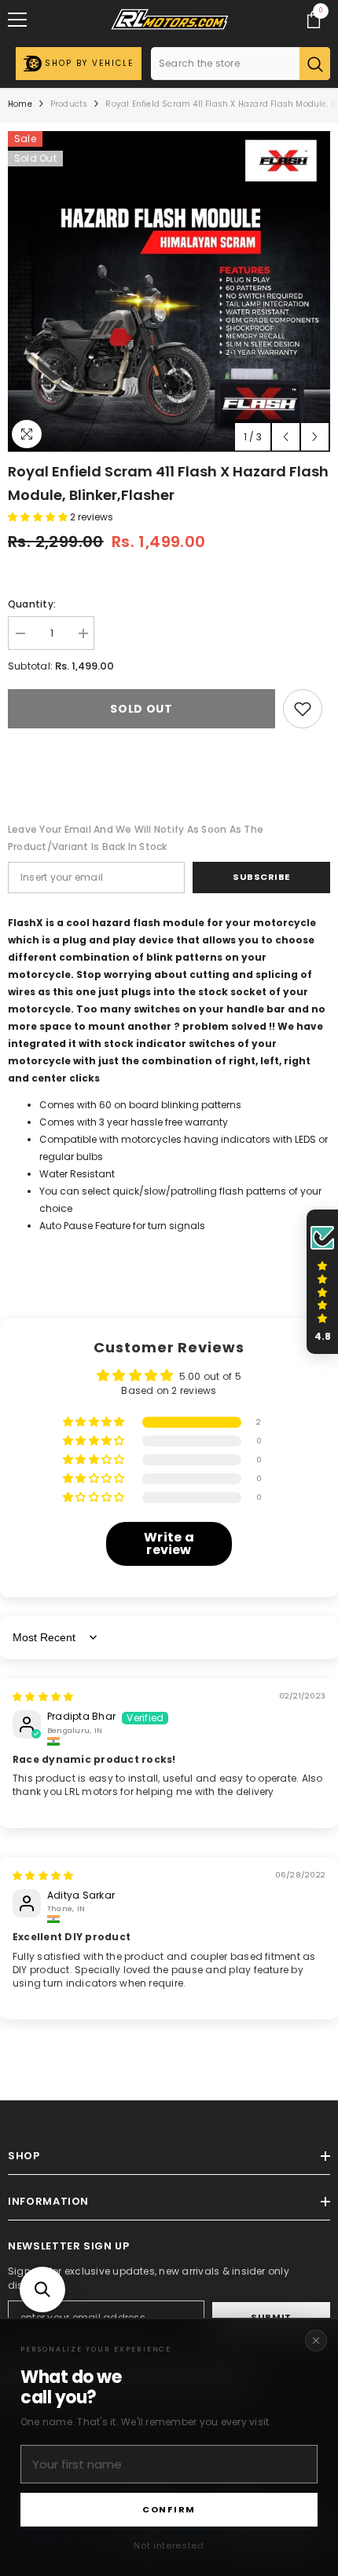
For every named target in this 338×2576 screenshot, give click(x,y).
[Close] (316, 2341)
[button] (42, 2290)
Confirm (169, 2509)
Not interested (169, 2545)
